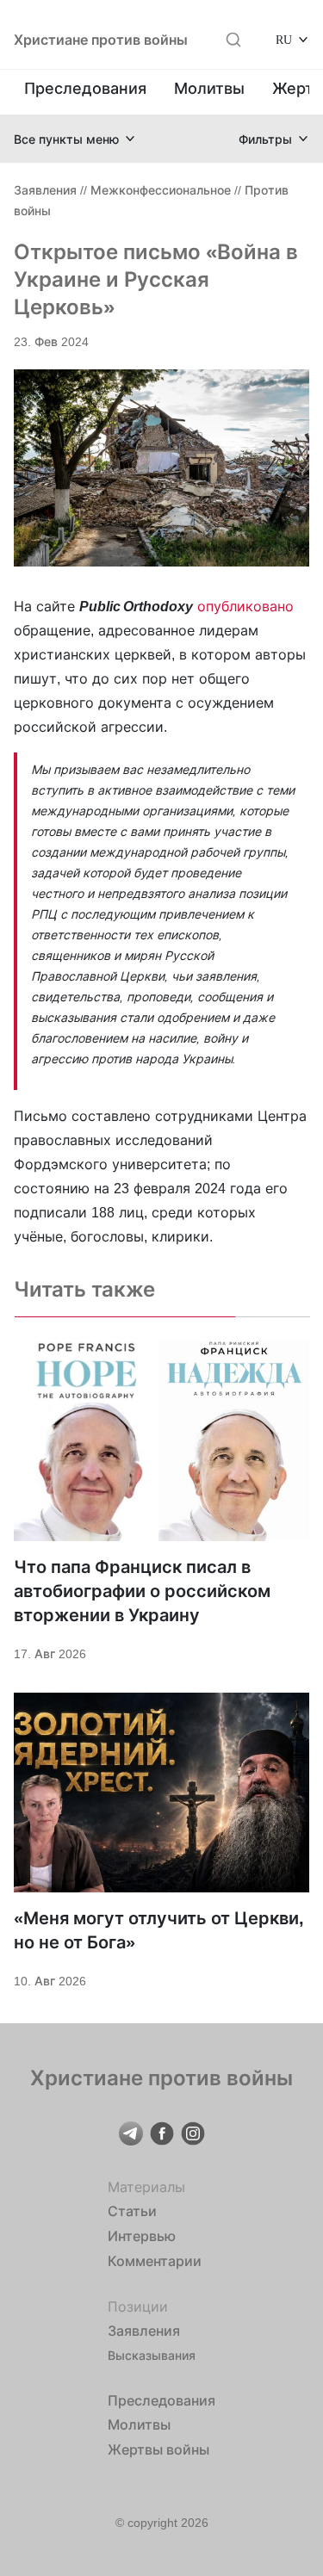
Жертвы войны (158, 2449)
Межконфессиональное (161, 190)
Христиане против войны (101, 40)
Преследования (85, 88)
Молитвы (209, 88)
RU (284, 39)
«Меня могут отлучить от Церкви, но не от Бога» (159, 1930)
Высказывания (152, 2355)
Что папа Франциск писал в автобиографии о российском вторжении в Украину (142, 1591)
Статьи (132, 2211)
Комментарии (155, 2261)
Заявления (45, 190)
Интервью (142, 2236)
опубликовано (245, 606)
